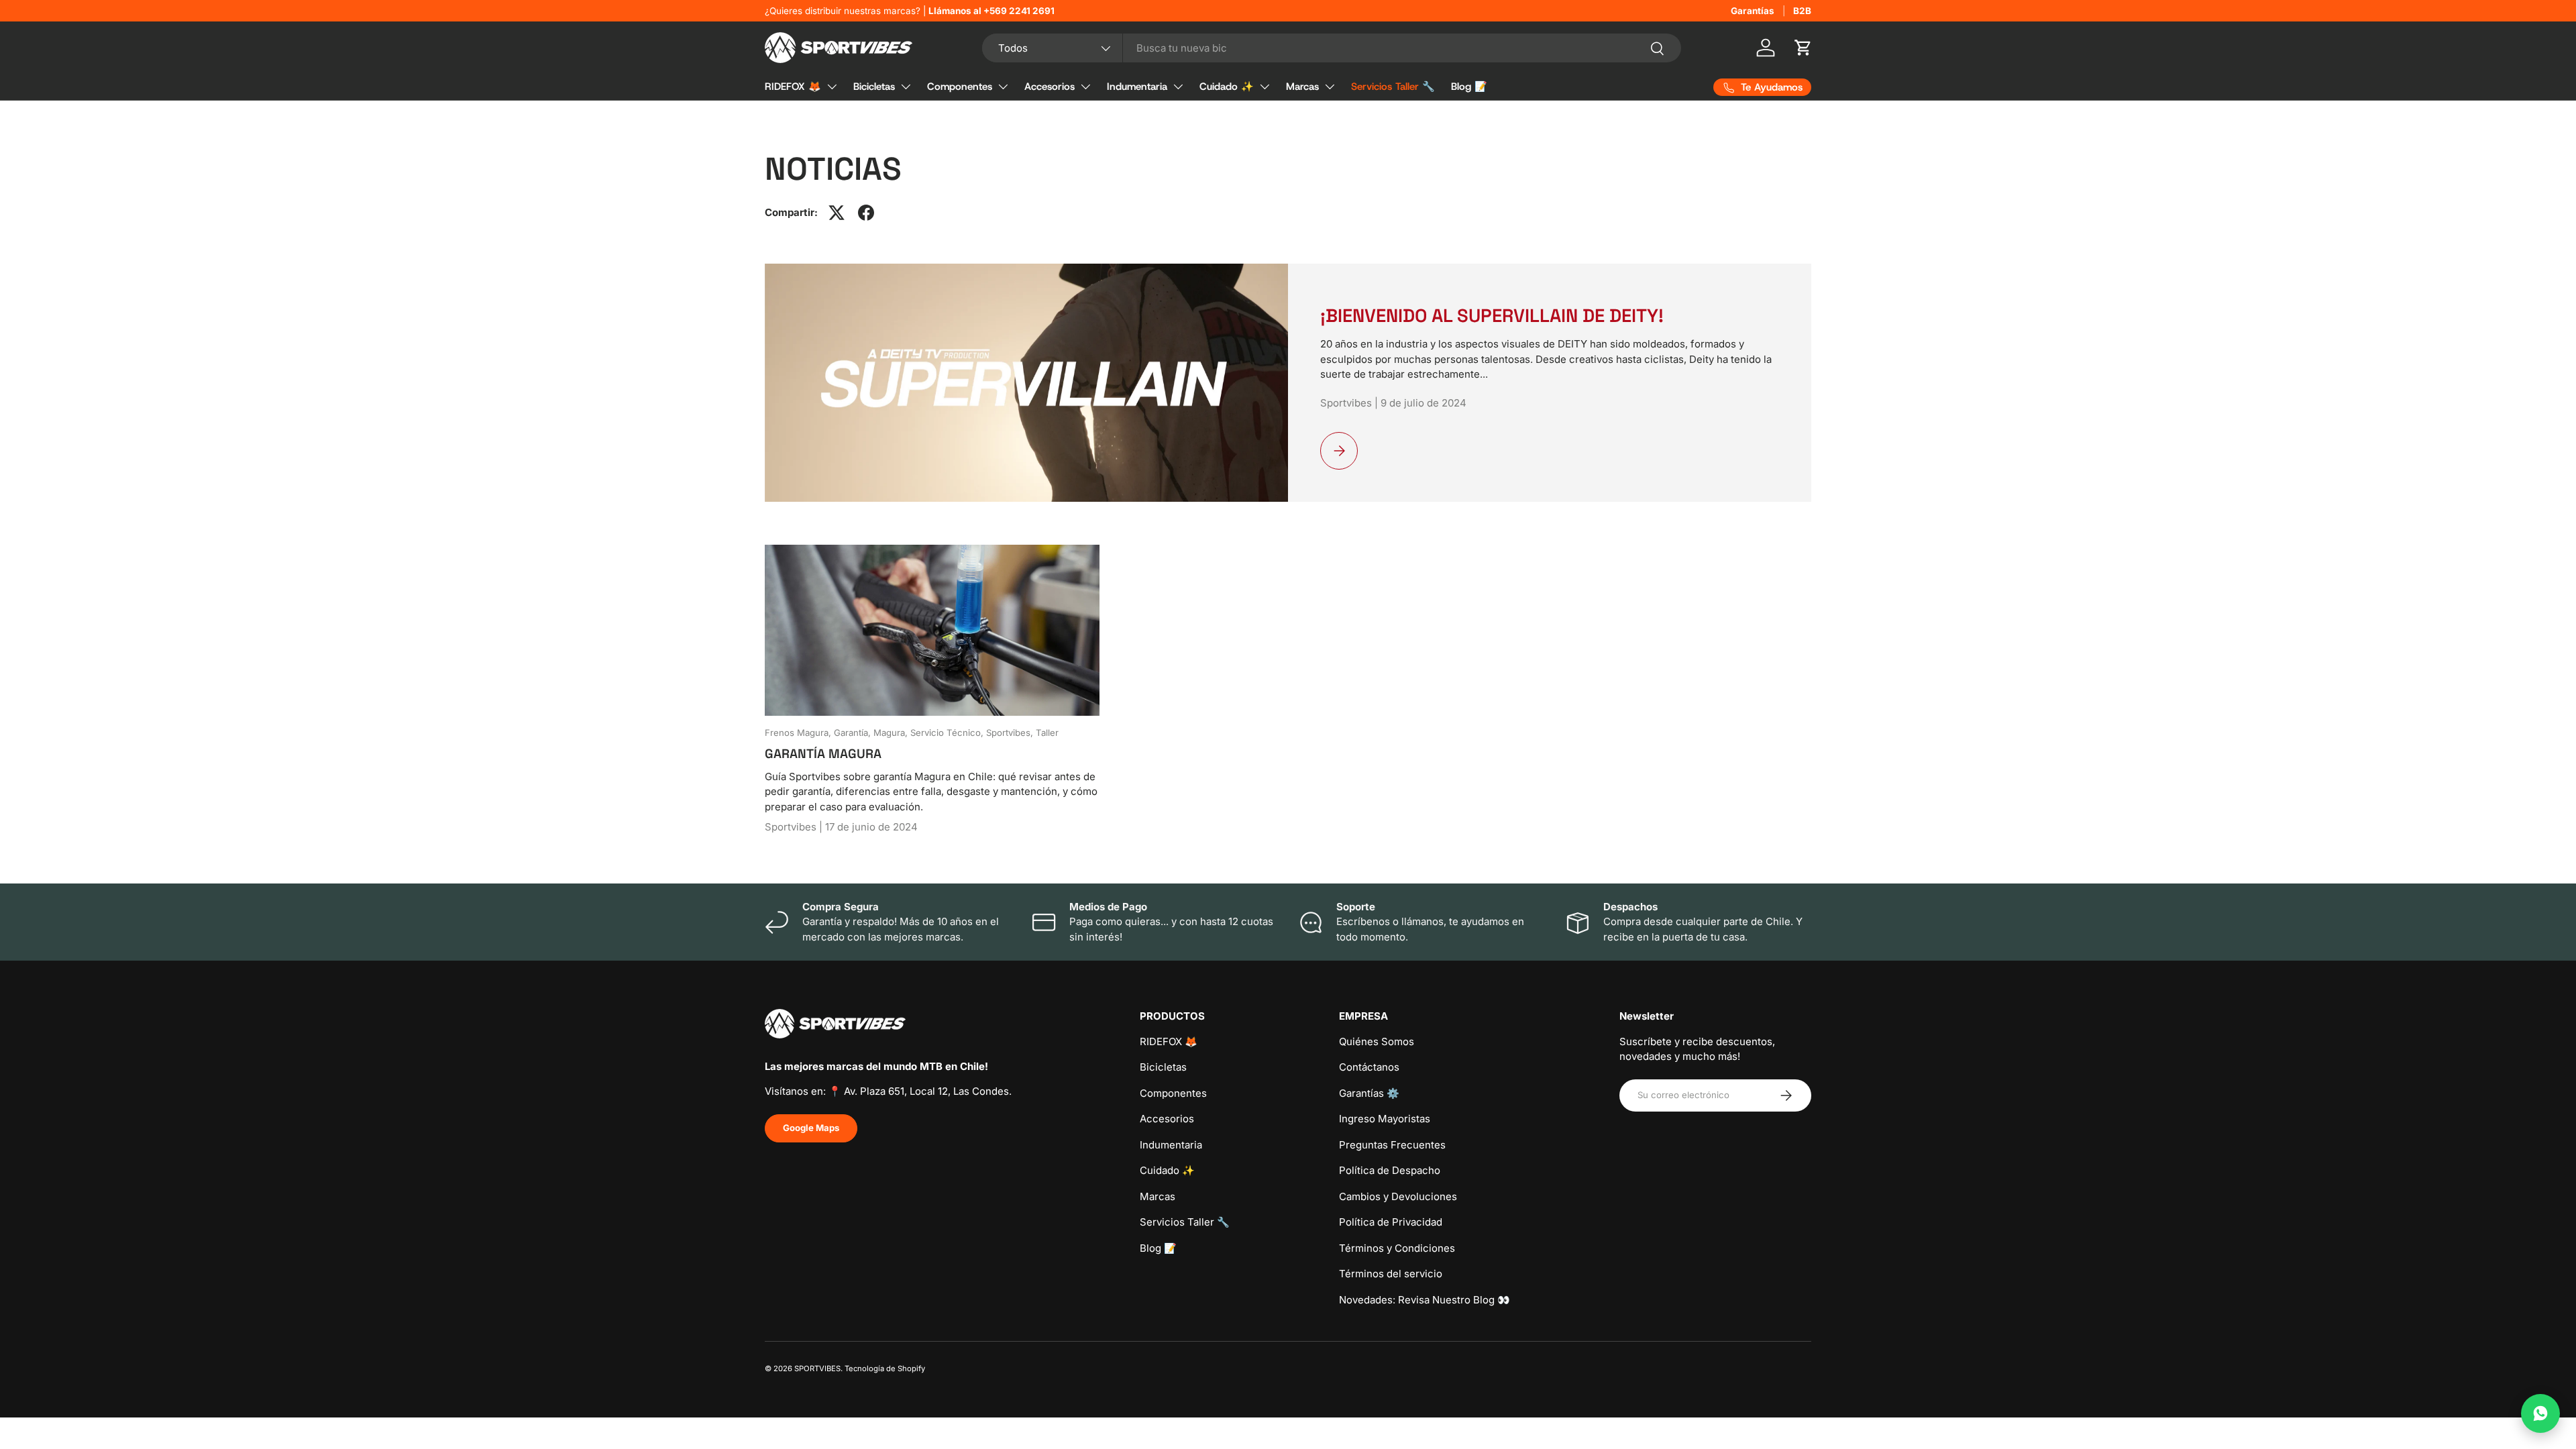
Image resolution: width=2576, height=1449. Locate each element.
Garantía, (854, 733)
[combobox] (1332, 48)
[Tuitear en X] (837, 213)
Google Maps (811, 1128)
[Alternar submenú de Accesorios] (1085, 87)
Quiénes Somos (1377, 1041)
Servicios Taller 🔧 (1393, 87)
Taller (1047, 733)
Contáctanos (1369, 1067)
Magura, (892, 733)
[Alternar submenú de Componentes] (1003, 87)
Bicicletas (874, 87)
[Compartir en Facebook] (866, 213)
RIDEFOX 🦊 (793, 87)
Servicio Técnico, (948, 733)
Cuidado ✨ (1227, 87)
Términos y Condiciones (1397, 1248)
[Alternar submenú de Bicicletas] (906, 87)
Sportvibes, (1011, 733)
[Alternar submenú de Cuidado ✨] (1265, 87)
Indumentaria (1137, 87)
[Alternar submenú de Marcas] (1330, 87)
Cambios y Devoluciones (1398, 1196)
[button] (1803, 48)
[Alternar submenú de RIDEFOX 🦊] (832, 87)
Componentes (960, 87)
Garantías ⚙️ (1369, 1093)
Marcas (1302, 87)
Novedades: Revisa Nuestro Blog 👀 (1425, 1300)
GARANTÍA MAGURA (823, 754)
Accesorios (1050, 87)
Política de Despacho (1390, 1170)
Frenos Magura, (799, 733)
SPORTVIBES (817, 1368)
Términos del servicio (1391, 1274)
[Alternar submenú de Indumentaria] (1178, 87)
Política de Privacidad (1391, 1222)
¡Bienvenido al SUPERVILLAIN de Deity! (1492, 316)
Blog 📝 (1469, 87)
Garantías (1753, 11)
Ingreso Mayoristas (1385, 1119)
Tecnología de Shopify (885, 1368)
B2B (1802, 11)
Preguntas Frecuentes (1392, 1145)
